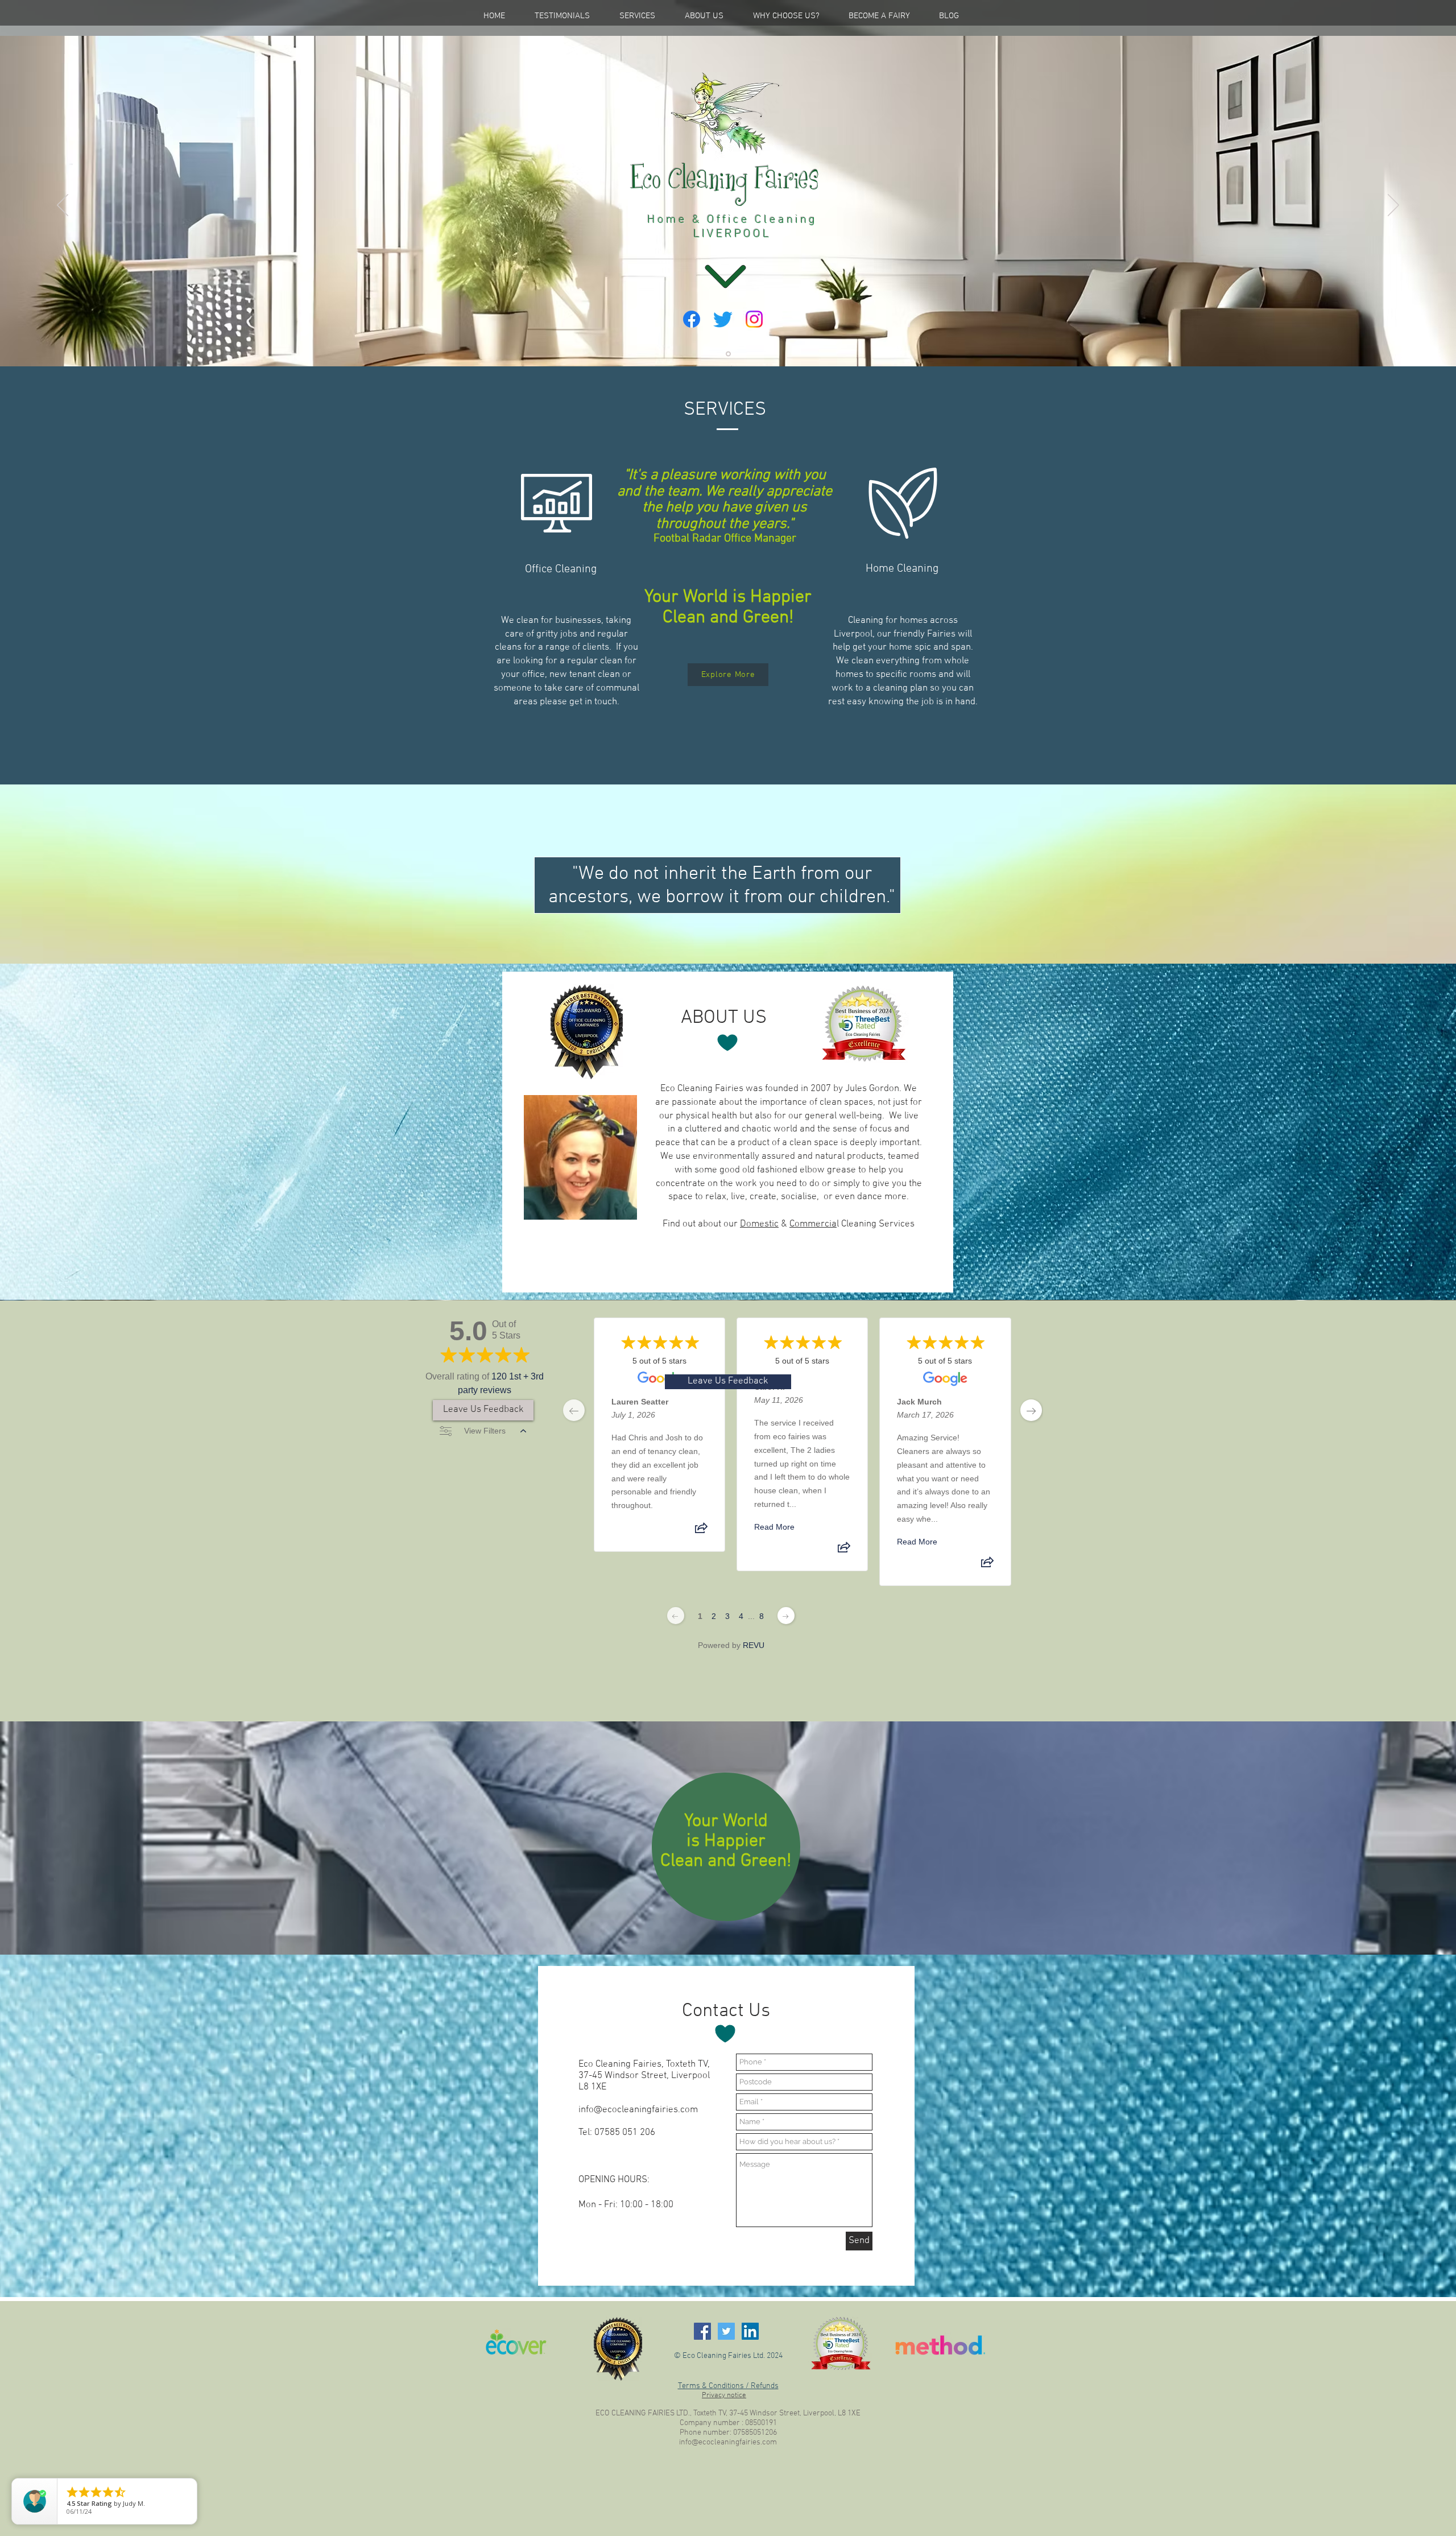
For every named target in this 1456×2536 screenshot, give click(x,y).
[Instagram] (754, 319)
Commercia (813, 1224)
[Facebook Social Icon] (702, 2331)
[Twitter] (723, 319)
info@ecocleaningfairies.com (638, 2110)
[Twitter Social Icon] (726, 2331)
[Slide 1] (728, 354)
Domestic (759, 1224)
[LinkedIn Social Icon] (750, 2331)
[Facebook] (692, 319)
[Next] (1393, 206)
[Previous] (63, 206)
